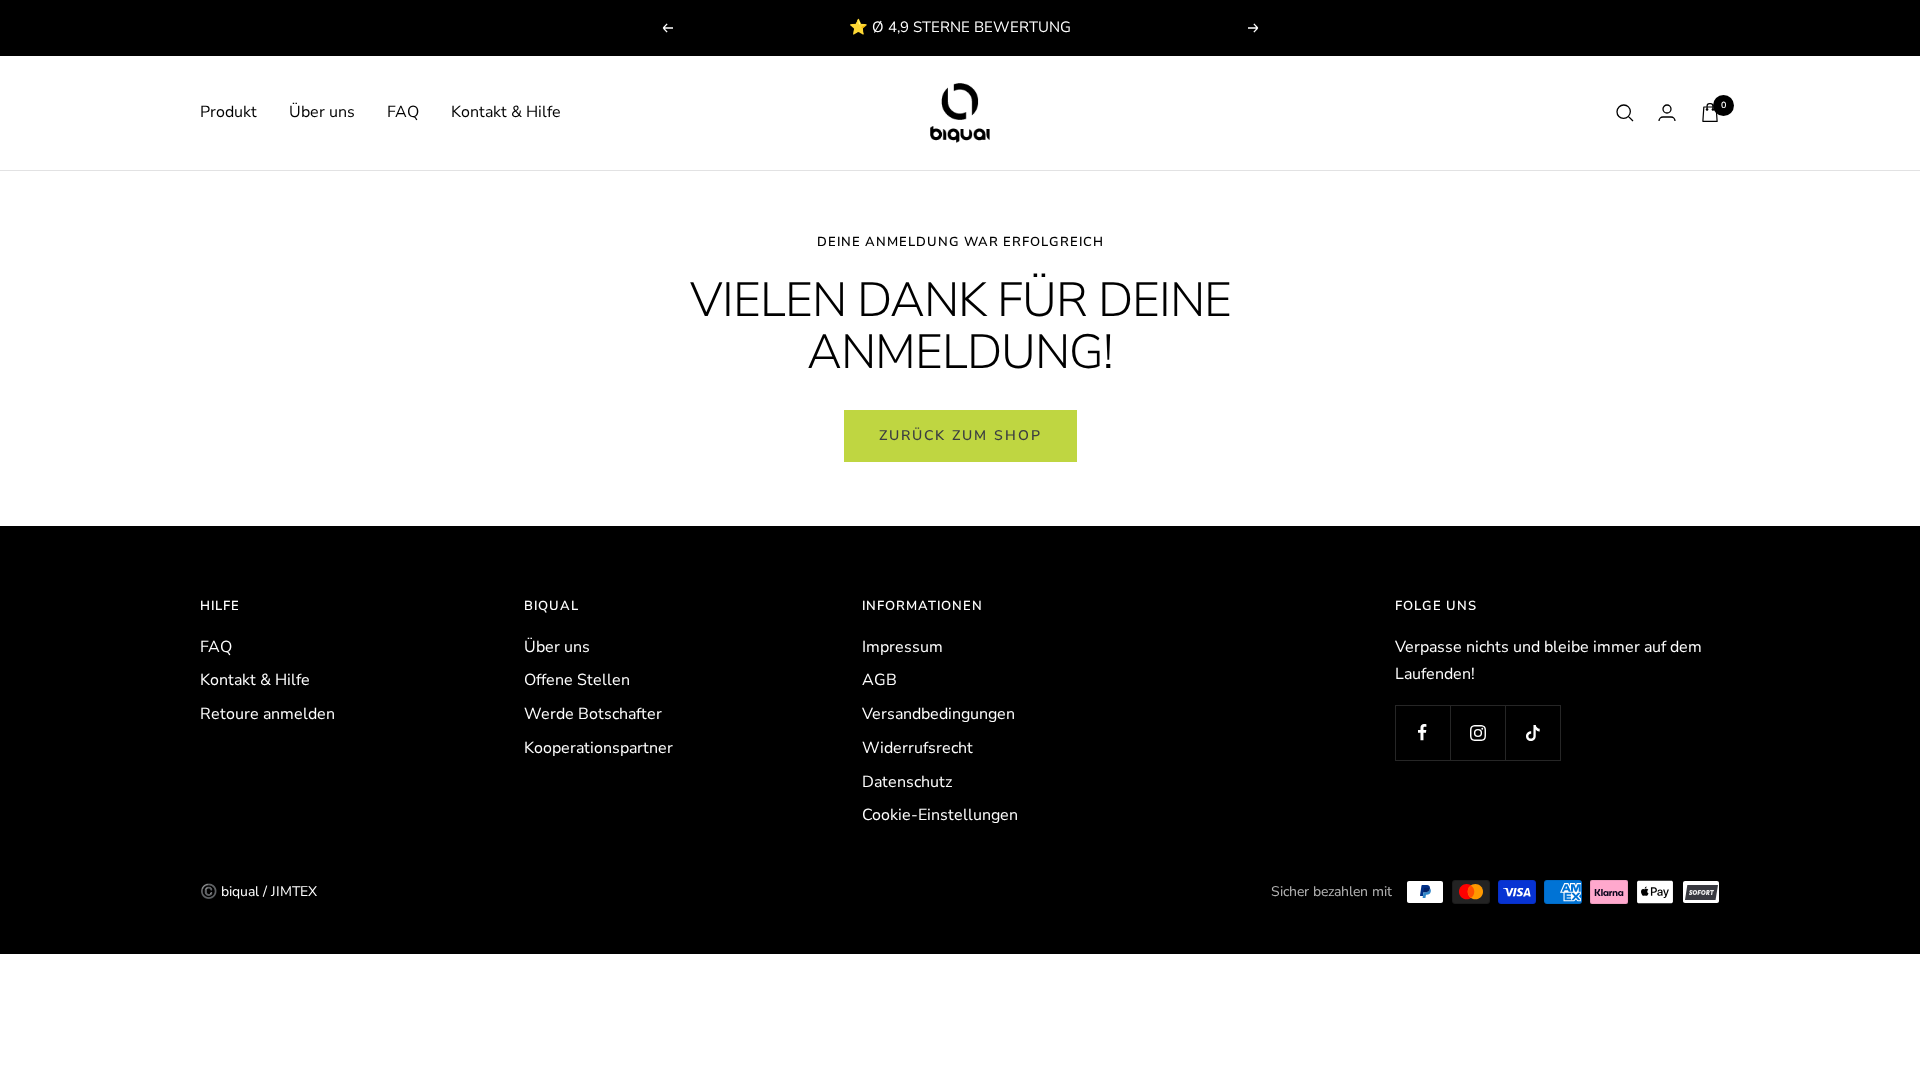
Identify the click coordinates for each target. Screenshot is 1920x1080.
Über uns (322, 112)
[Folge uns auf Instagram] (1477, 732)
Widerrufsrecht (917, 748)
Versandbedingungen (938, 714)
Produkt (228, 112)
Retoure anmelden (267, 714)
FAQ (403, 112)
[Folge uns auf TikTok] (1532, 732)
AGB (879, 680)
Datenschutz (907, 782)
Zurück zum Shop (960, 435)
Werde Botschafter (593, 714)
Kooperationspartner (598, 748)
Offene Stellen (577, 680)
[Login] (1667, 112)
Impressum (902, 647)
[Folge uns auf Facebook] (1422, 732)
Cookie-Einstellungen (940, 815)
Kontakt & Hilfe (506, 112)
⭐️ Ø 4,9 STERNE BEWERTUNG (960, 27)
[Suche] (1625, 113)
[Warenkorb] (1710, 112)
